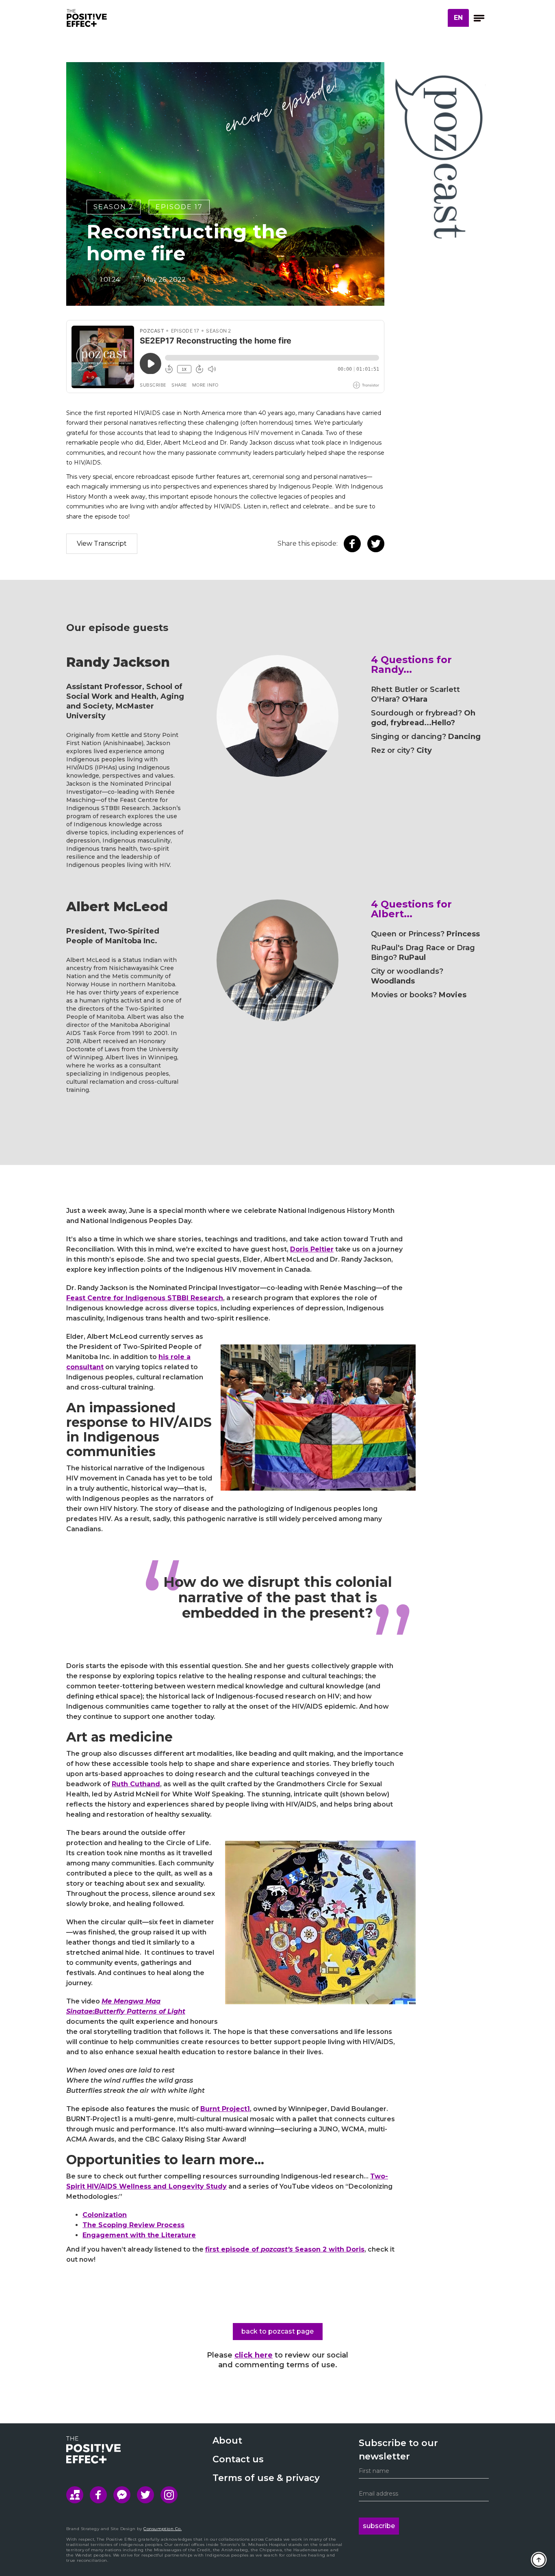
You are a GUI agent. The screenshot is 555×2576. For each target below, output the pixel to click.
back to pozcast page (277, 2331)
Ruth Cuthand (136, 1784)
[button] (458, 18)
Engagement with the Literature (139, 2235)
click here (254, 2355)
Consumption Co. (163, 2529)
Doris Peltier (312, 1249)
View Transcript (102, 544)
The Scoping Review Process (133, 2225)
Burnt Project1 (225, 2109)
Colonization (105, 2215)
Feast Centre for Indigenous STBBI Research (145, 1298)
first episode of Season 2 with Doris (285, 2249)
